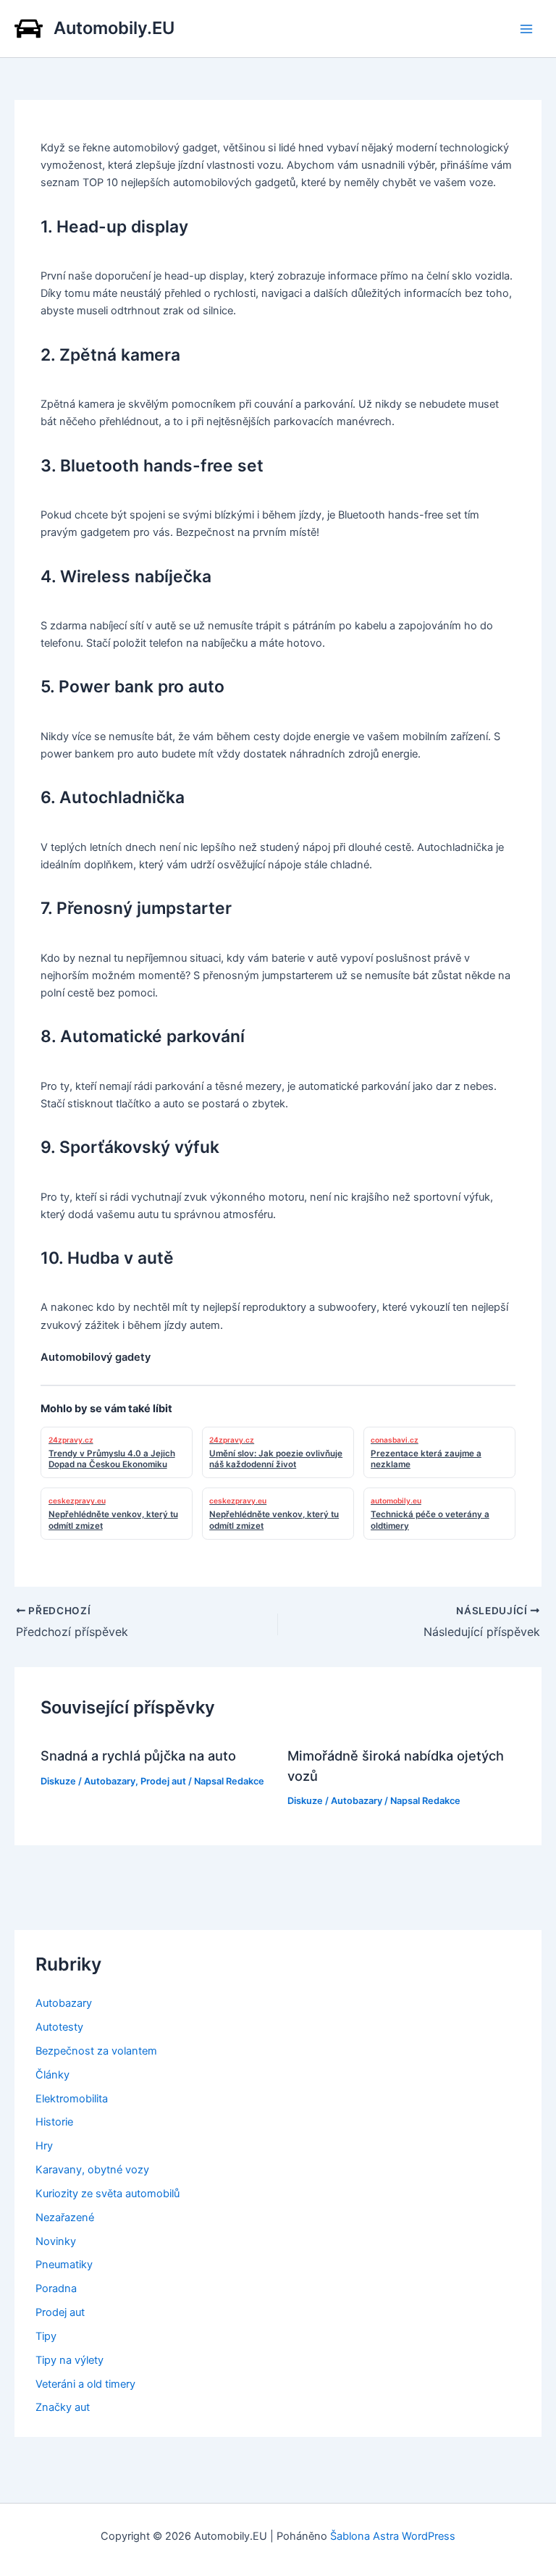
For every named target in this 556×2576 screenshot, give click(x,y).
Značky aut (63, 2407)
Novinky (56, 2241)
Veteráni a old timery (85, 2384)
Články (52, 2075)
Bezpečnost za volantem (96, 2051)
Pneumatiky (64, 2265)
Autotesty (59, 2027)
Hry (44, 2146)
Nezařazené (65, 2218)
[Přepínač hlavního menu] (526, 29)
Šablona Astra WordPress (393, 2536)
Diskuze (58, 1781)
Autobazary (110, 1781)
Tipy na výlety (69, 2360)
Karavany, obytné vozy (92, 2170)
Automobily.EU (114, 28)
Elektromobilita (72, 2099)
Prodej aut (163, 1781)
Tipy (46, 2336)
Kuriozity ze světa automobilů (108, 2194)
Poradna (56, 2288)
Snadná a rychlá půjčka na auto (138, 1755)
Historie (54, 2122)
